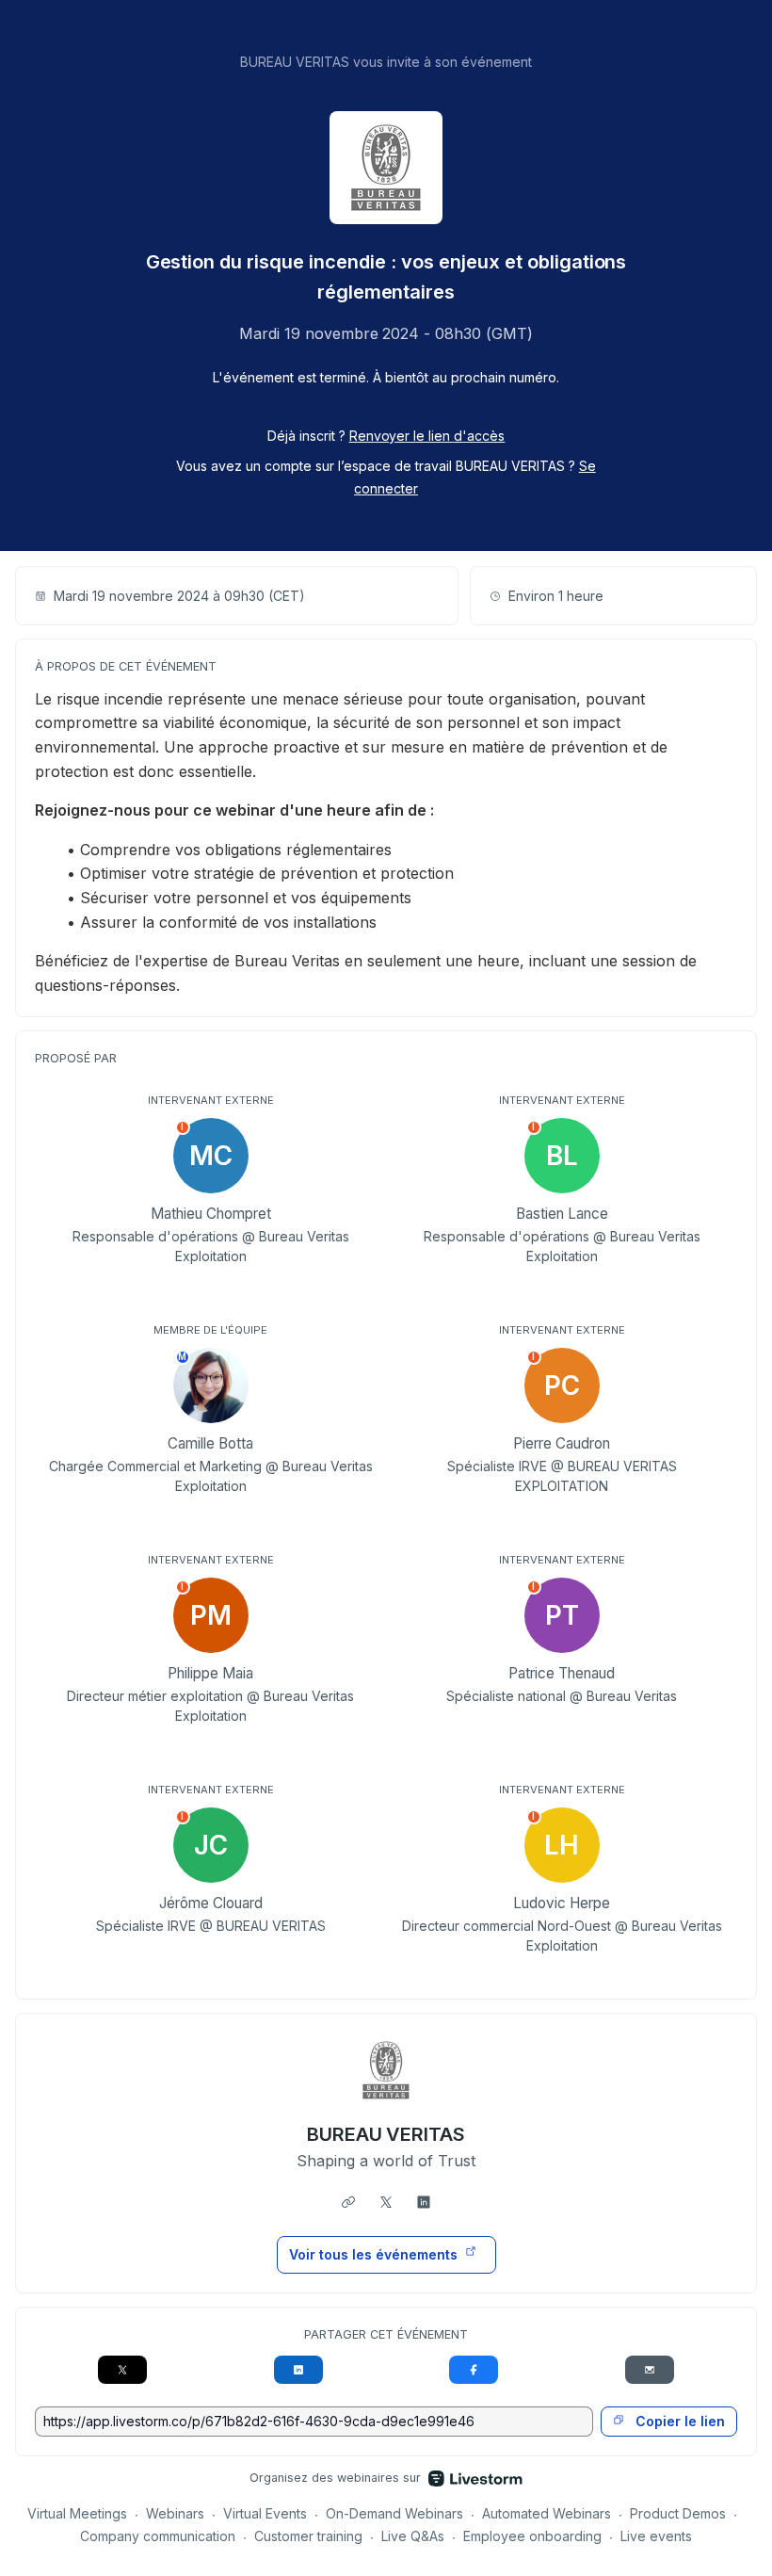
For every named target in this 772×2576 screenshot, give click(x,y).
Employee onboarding (532, 2536)
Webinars (175, 2513)
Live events (656, 2536)
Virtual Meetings (77, 2513)
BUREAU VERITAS (386, 2134)
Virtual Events (265, 2513)
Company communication (158, 2536)
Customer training (308, 2536)
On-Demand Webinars (394, 2513)
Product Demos (678, 2513)
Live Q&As (413, 2536)
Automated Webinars (547, 2513)
